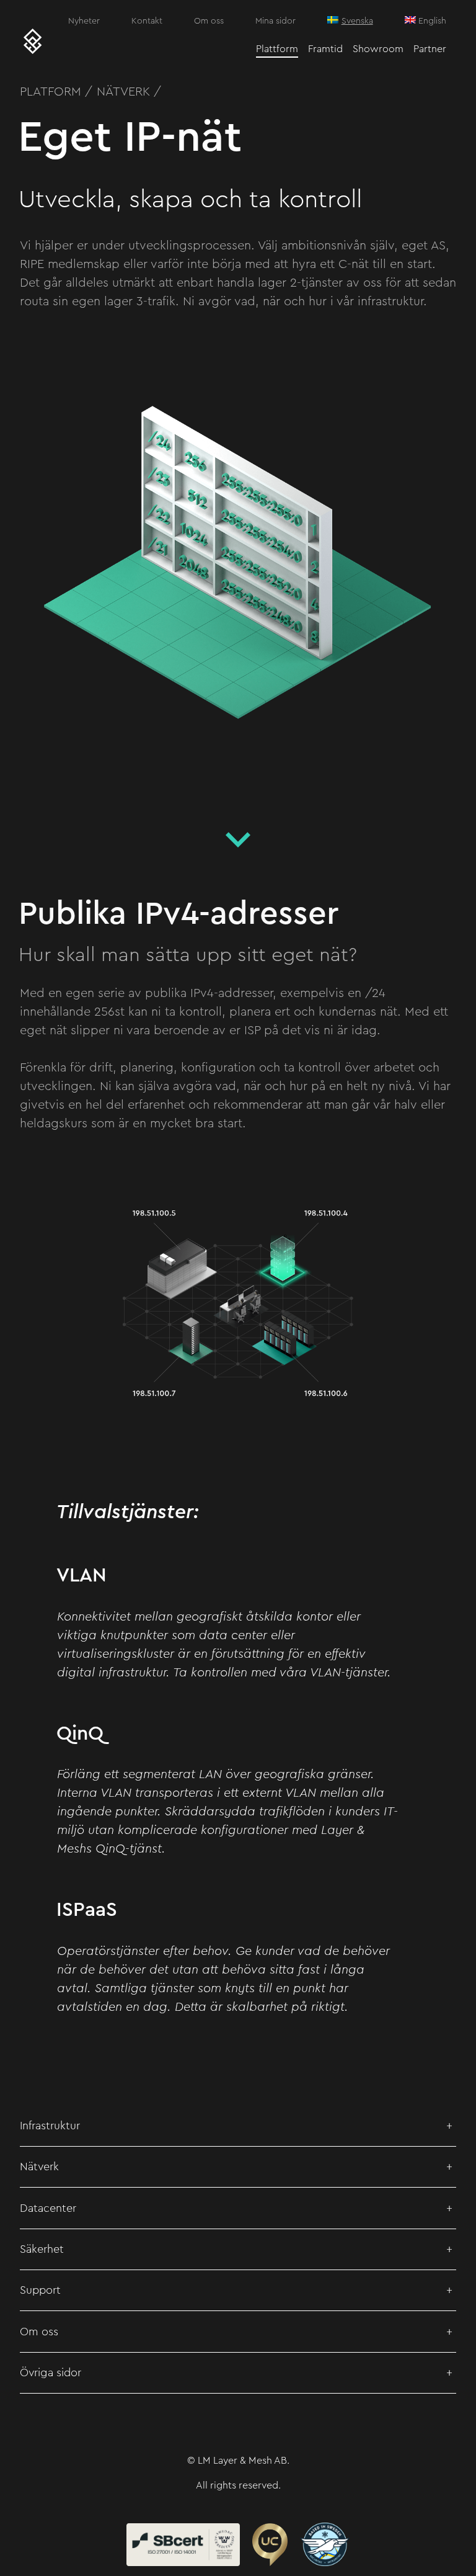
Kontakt (147, 21)
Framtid (325, 49)
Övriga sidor (51, 2373)
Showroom (378, 49)
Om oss (209, 21)
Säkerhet (42, 2249)
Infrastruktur (50, 2126)
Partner (430, 49)
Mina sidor (275, 21)
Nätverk (39, 2167)
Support (40, 2290)
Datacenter (48, 2208)
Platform (51, 92)
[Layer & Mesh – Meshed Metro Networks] (33, 42)
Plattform (277, 49)
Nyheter (84, 21)
